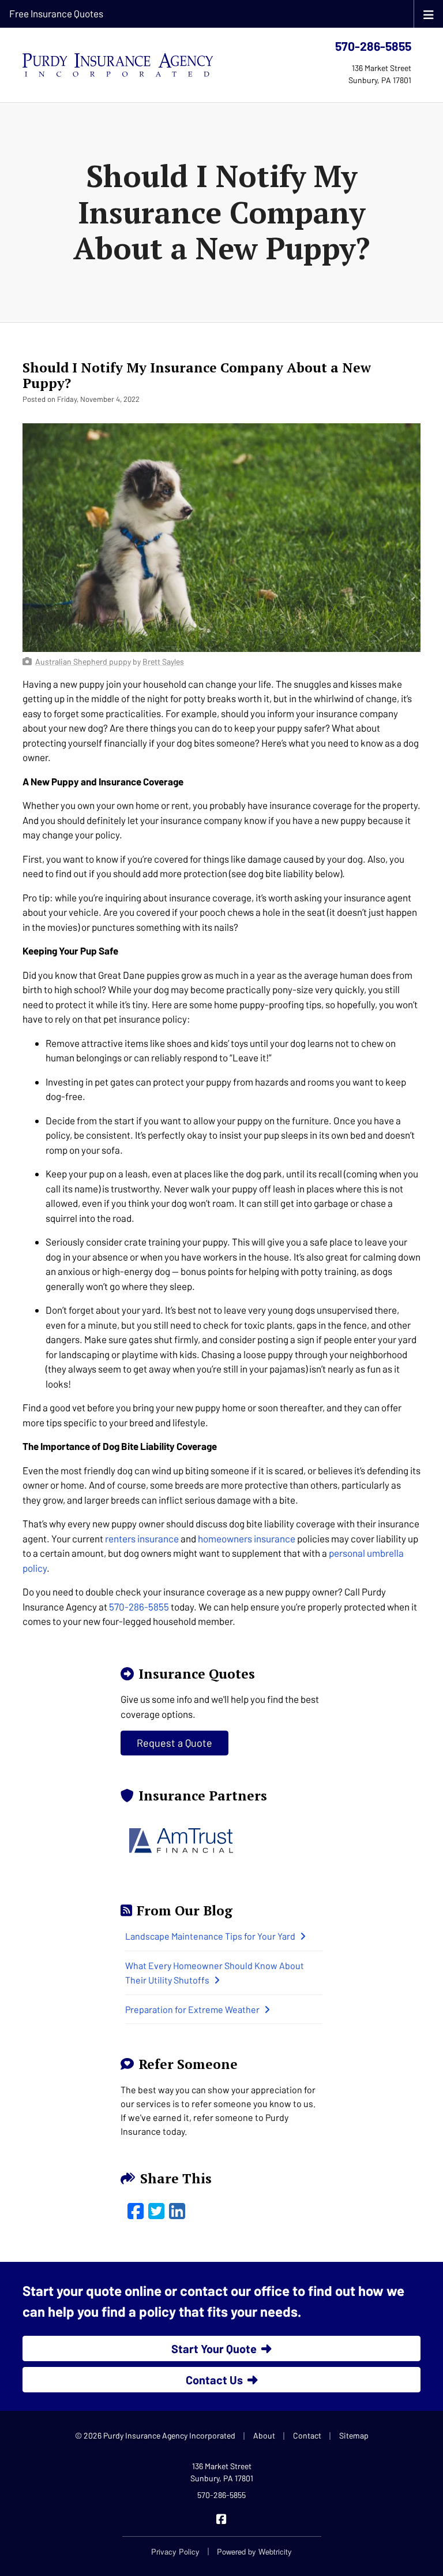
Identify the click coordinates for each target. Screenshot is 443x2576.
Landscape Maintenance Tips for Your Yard (210, 1936)
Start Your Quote (214, 2348)
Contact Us (214, 2380)
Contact (307, 2435)
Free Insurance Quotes (56, 13)
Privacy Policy (175, 2551)
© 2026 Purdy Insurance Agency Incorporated (155, 2435)
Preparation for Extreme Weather (192, 2009)
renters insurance (142, 1538)
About (264, 2435)
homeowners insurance (247, 1538)
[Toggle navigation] (429, 14)
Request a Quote (174, 1743)
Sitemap (354, 2435)
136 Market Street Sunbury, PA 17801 (222, 2472)
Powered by (254, 2551)
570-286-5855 (373, 46)
